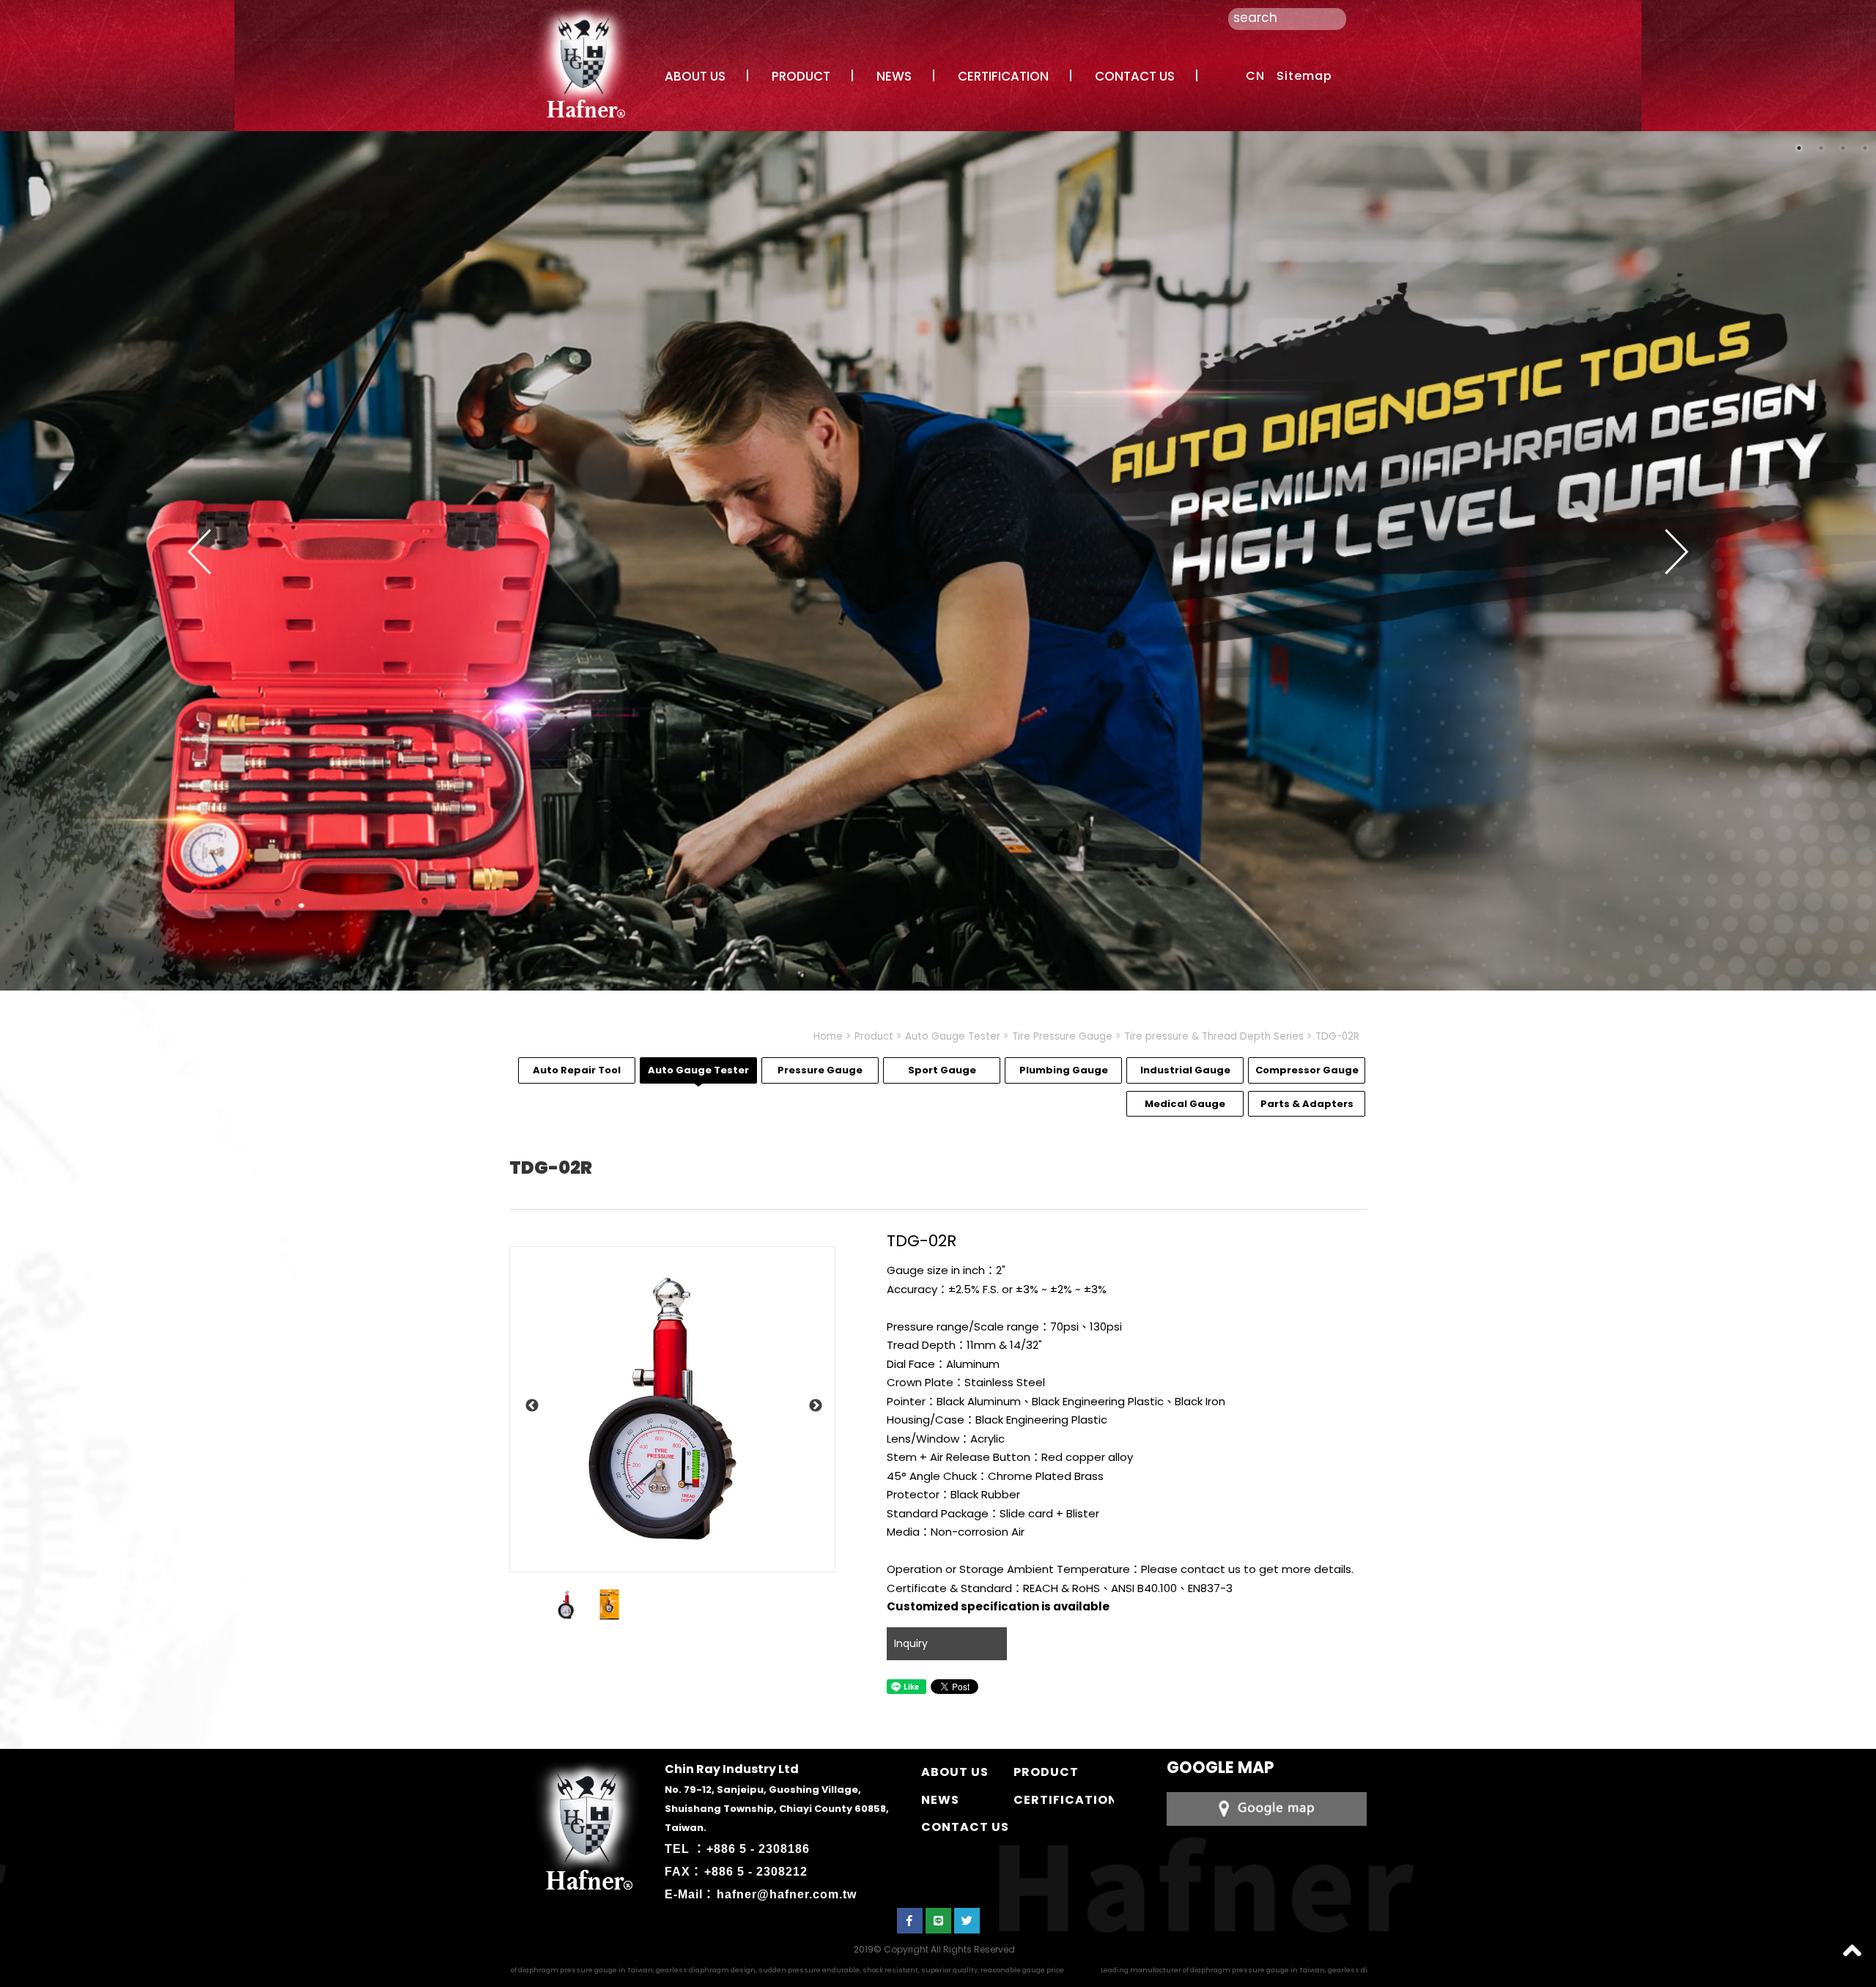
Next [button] (1677, 552)
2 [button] (1821, 148)
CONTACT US (1135, 76)
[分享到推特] (967, 1921)
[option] (672, 1409)
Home (828, 1036)
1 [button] (1799, 148)
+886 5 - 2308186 (758, 1849)
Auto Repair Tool (577, 1070)
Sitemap (1304, 76)
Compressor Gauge (1307, 1070)
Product (874, 1036)
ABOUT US (695, 76)
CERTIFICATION (1003, 76)
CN (1255, 76)
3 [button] (1843, 148)
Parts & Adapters (1307, 1104)
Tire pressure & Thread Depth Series (1214, 1036)
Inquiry (911, 1643)
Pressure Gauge (820, 1070)
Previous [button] (199, 552)
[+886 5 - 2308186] (1267, 1808)
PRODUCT (801, 76)
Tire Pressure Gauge (1062, 1036)
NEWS (894, 76)
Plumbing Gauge (1064, 1070)
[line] (938, 1921)
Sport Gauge (942, 1070)
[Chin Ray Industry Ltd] (583, 61)
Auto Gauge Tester (953, 1036)
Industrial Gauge (1185, 1070)
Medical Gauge (1185, 1104)
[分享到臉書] (910, 1921)
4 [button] (1865, 148)
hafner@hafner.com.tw (787, 1894)
